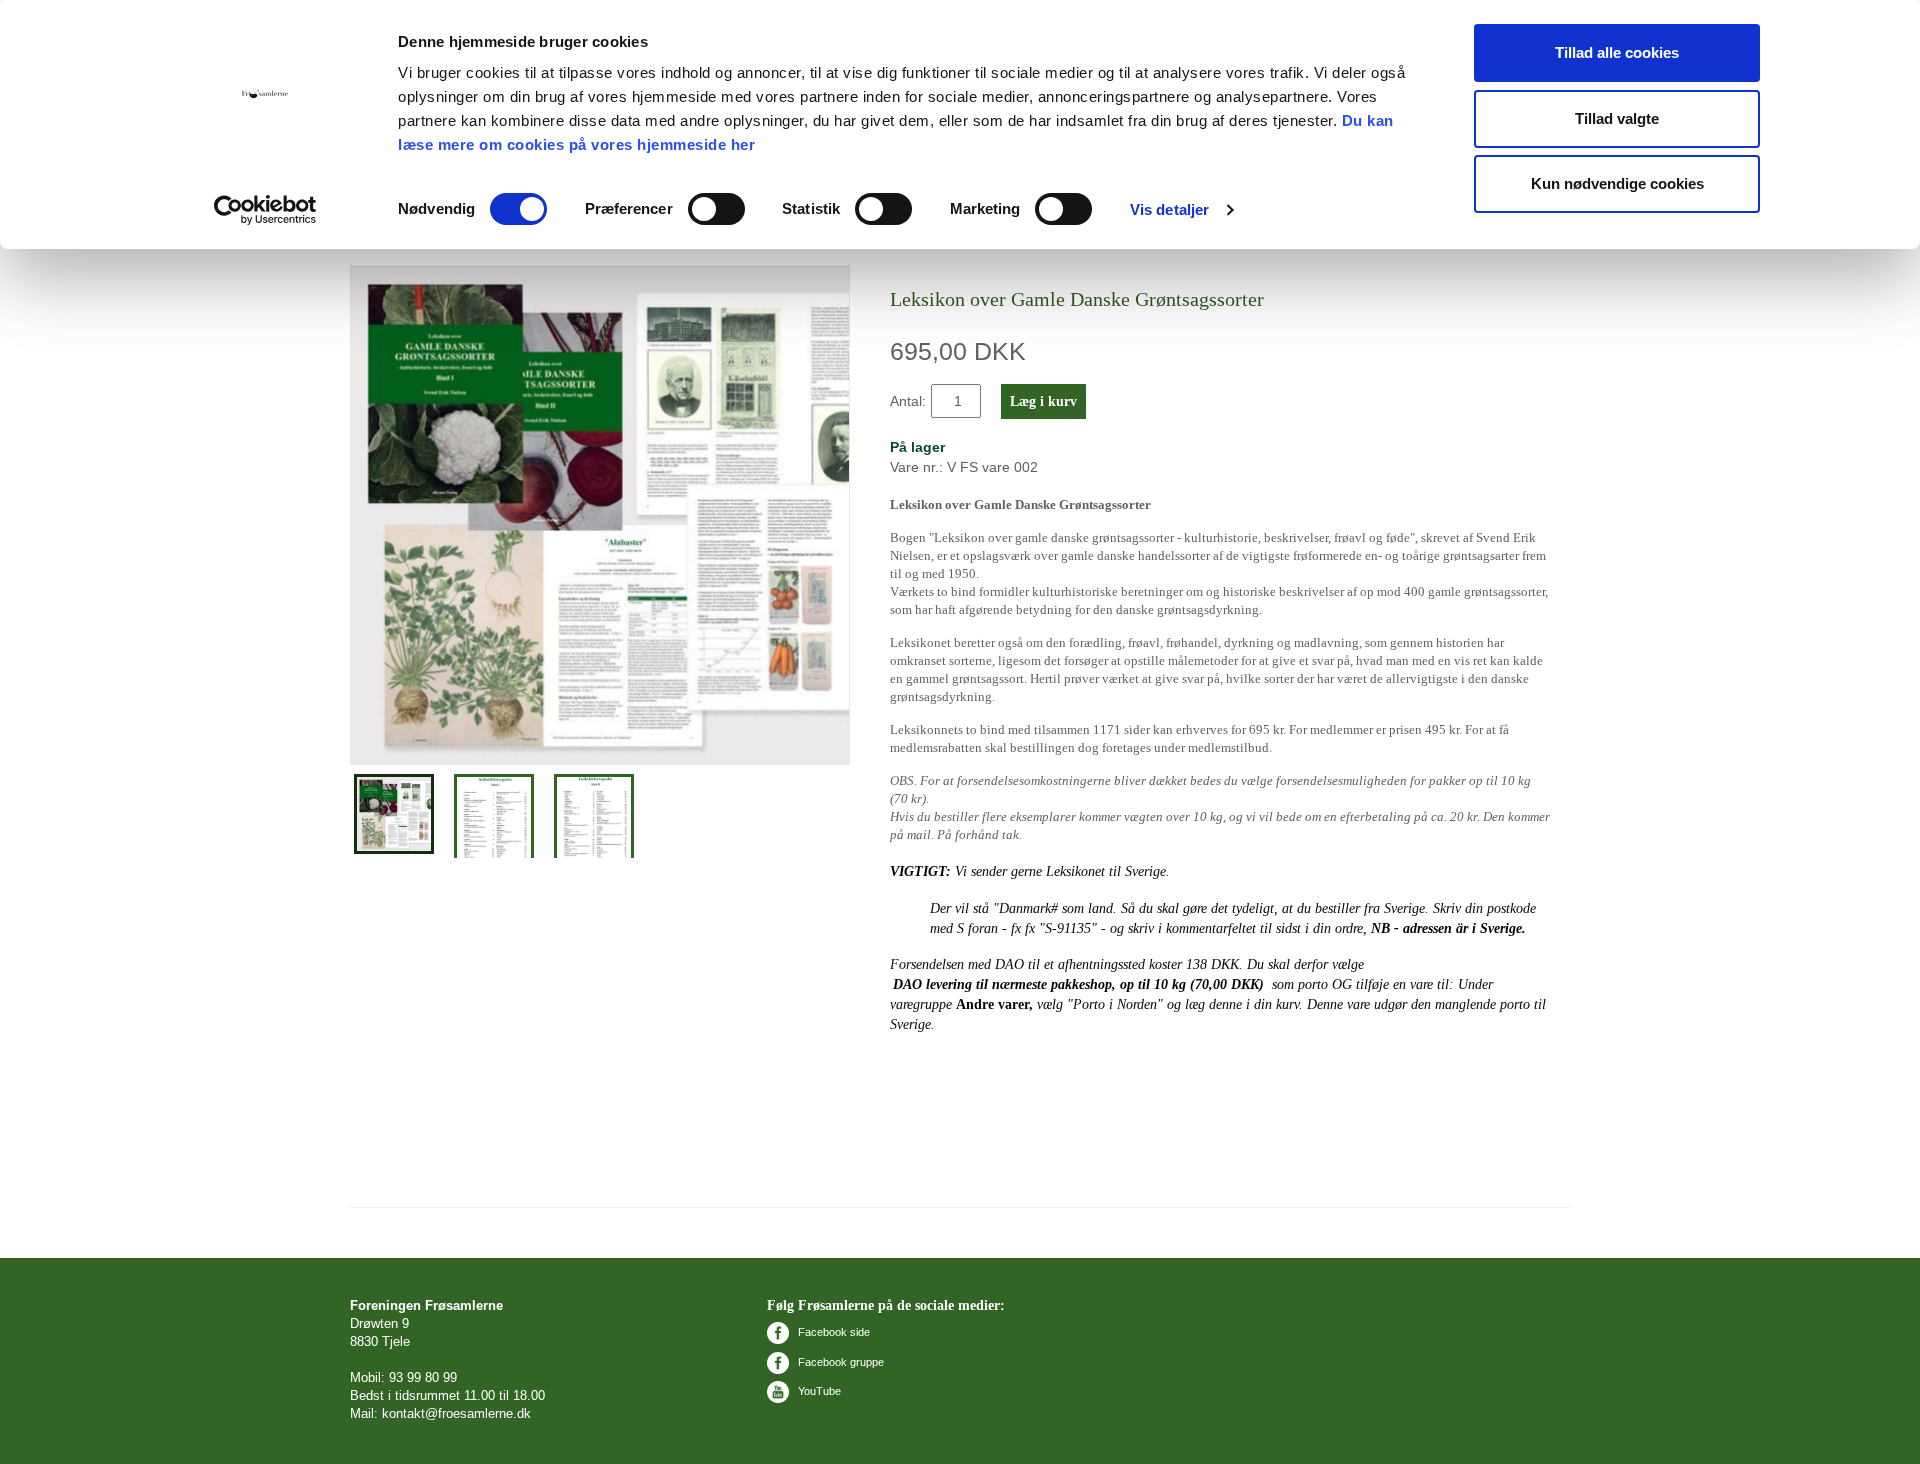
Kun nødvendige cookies (1617, 183)
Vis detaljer (1169, 209)
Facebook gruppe (839, 1362)
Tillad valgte (1617, 118)
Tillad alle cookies (1617, 52)
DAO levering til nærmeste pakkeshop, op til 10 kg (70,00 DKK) (1078, 984)
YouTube (818, 1391)
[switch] (716, 209)
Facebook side (832, 1332)
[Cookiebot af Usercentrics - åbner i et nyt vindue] (265, 210)
